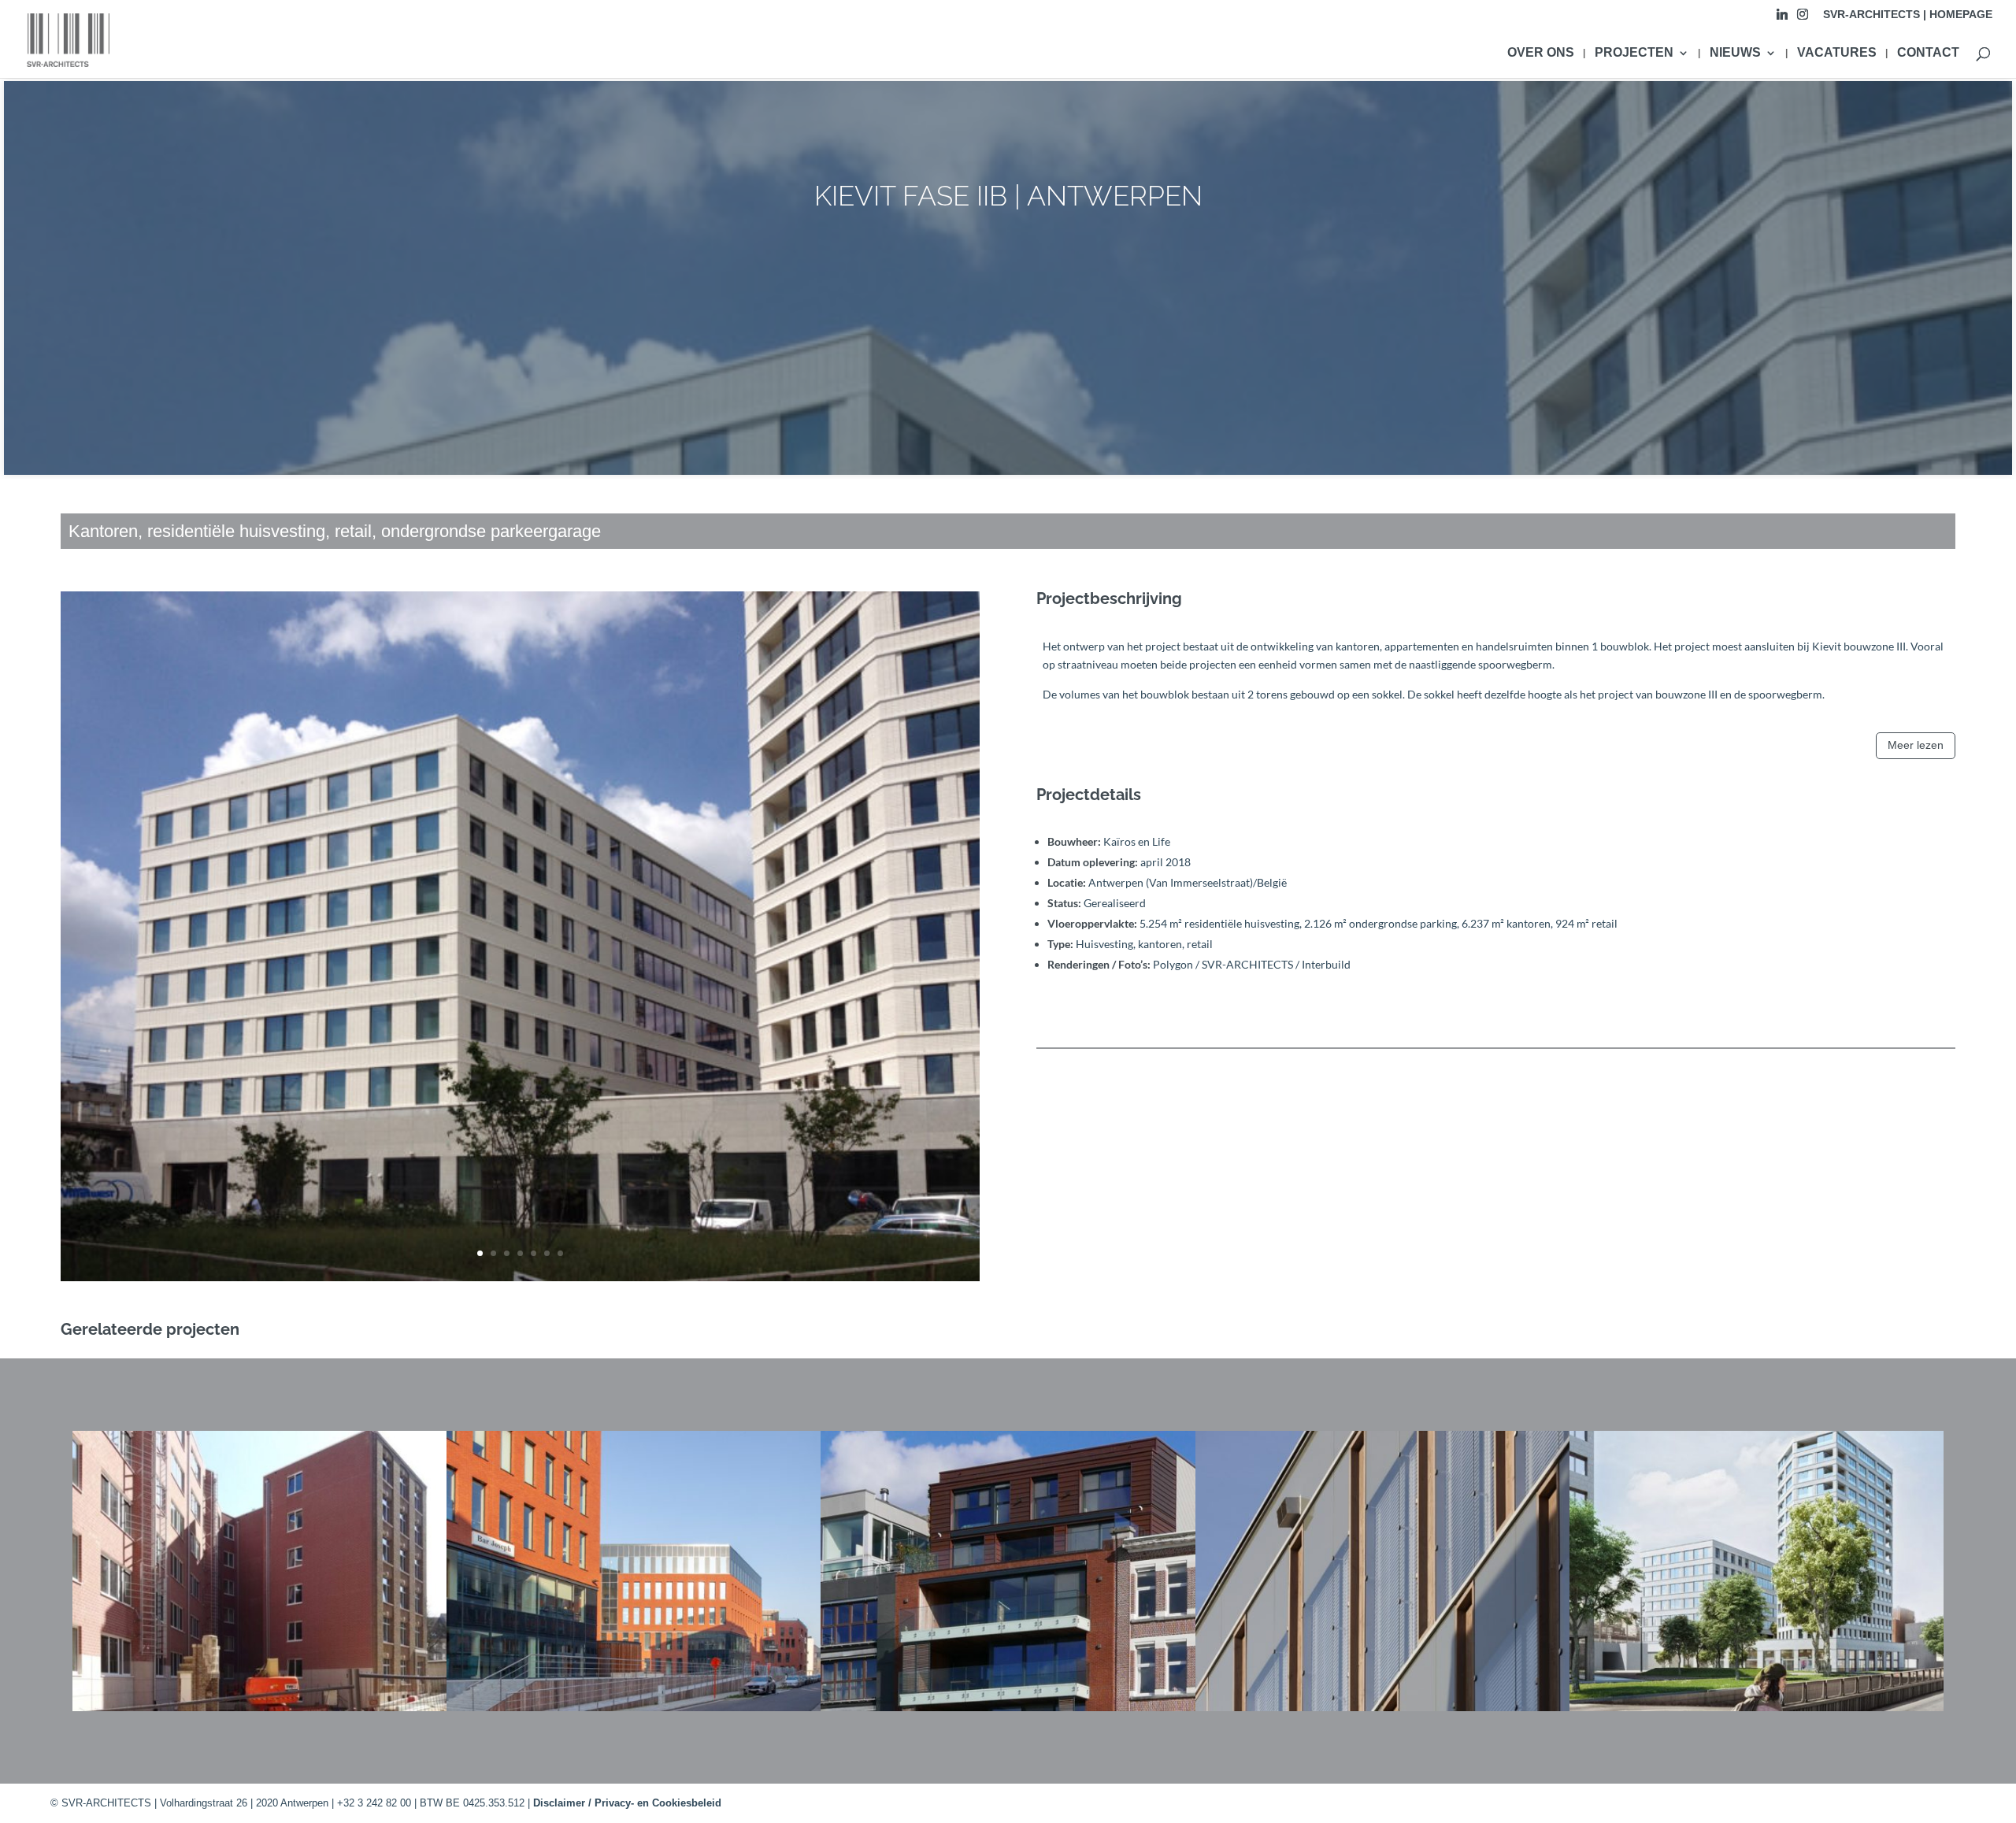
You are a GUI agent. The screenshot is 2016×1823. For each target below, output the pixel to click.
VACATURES (1837, 53)
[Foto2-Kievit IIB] (520, 1281)
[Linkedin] (1782, 19)
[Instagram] (1803, 19)
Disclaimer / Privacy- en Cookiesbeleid (627, 1803)
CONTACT (1928, 53)
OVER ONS (1541, 53)
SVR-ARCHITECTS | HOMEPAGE (1908, 15)
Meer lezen (1916, 745)
